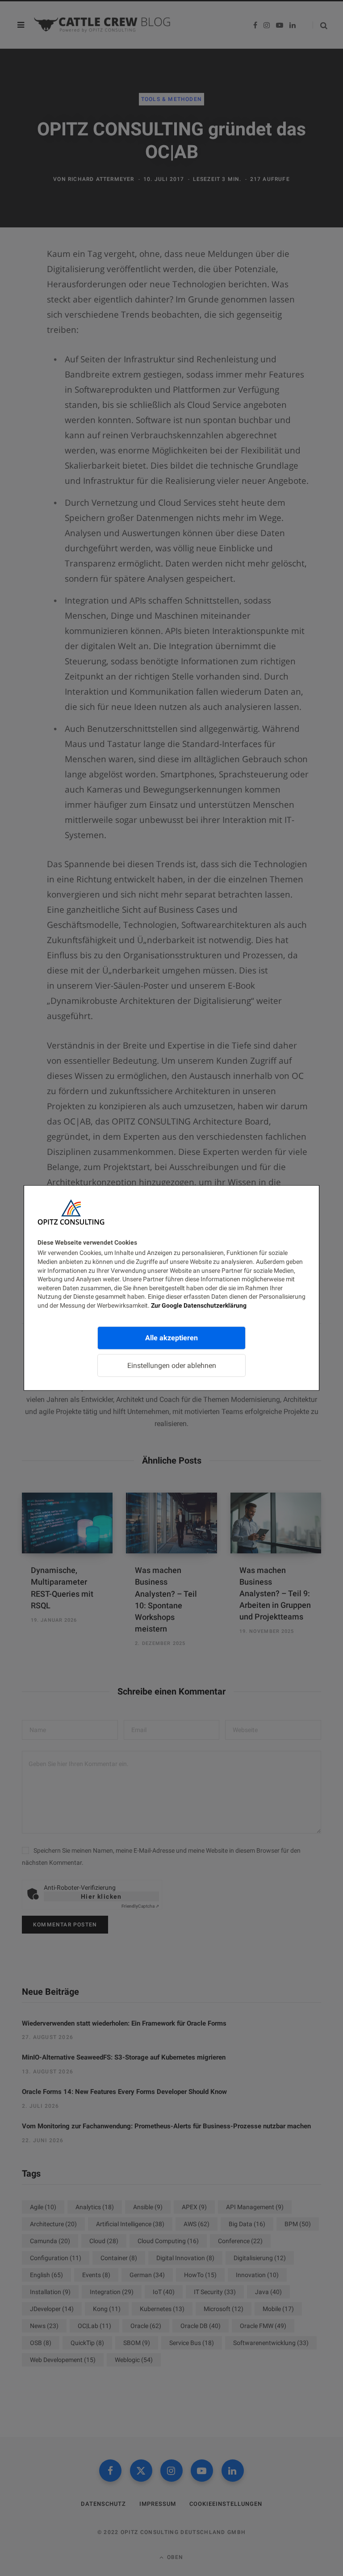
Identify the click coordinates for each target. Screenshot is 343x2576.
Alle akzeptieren (171, 1337)
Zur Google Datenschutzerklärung (199, 1305)
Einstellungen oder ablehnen (172, 1365)
